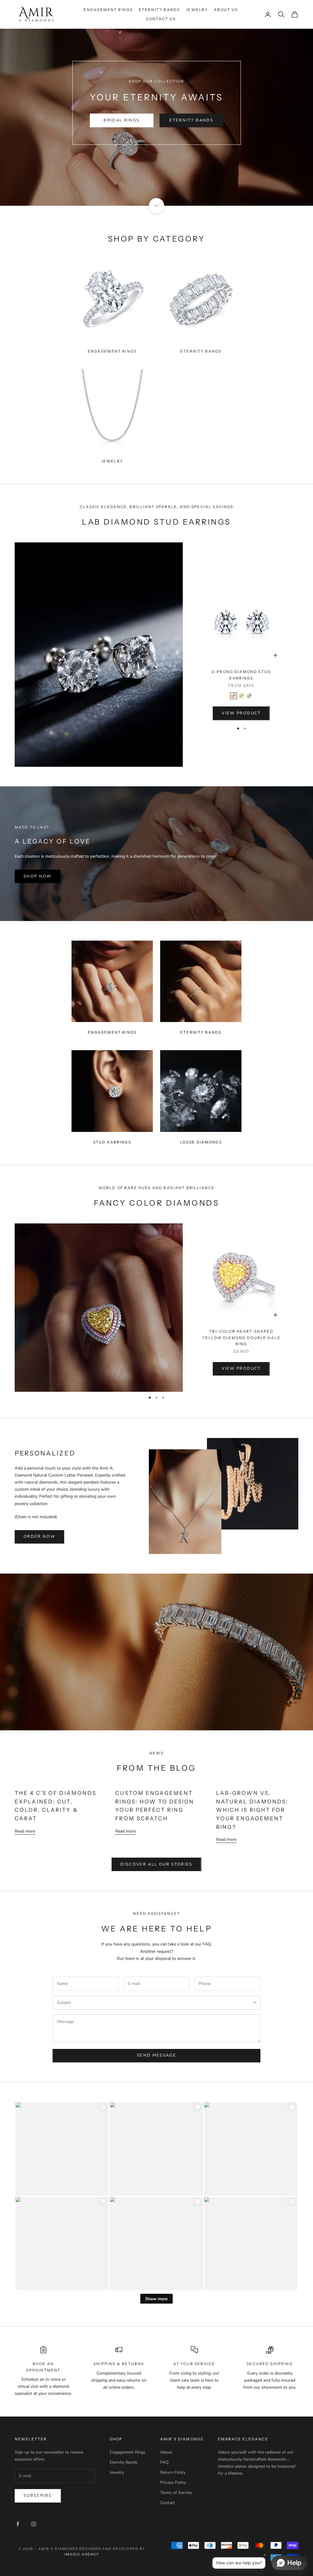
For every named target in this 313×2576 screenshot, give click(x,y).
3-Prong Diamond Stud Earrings (241, 675)
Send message (156, 2055)
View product (241, 713)
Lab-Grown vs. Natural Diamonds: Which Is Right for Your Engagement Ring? (252, 1810)
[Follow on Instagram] (34, 2524)
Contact (168, 2503)
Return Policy (173, 2472)
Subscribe (38, 2495)
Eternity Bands (159, 10)
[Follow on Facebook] (18, 2524)
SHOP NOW (38, 876)
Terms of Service (176, 2493)
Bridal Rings (122, 120)
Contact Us (161, 19)
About (166, 2452)
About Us (226, 10)
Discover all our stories (156, 1864)
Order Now (39, 1537)
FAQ (164, 2462)
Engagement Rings (108, 10)
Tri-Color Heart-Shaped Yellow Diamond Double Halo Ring (241, 1338)
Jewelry (197, 10)
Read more (25, 1831)
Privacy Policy (173, 2482)
